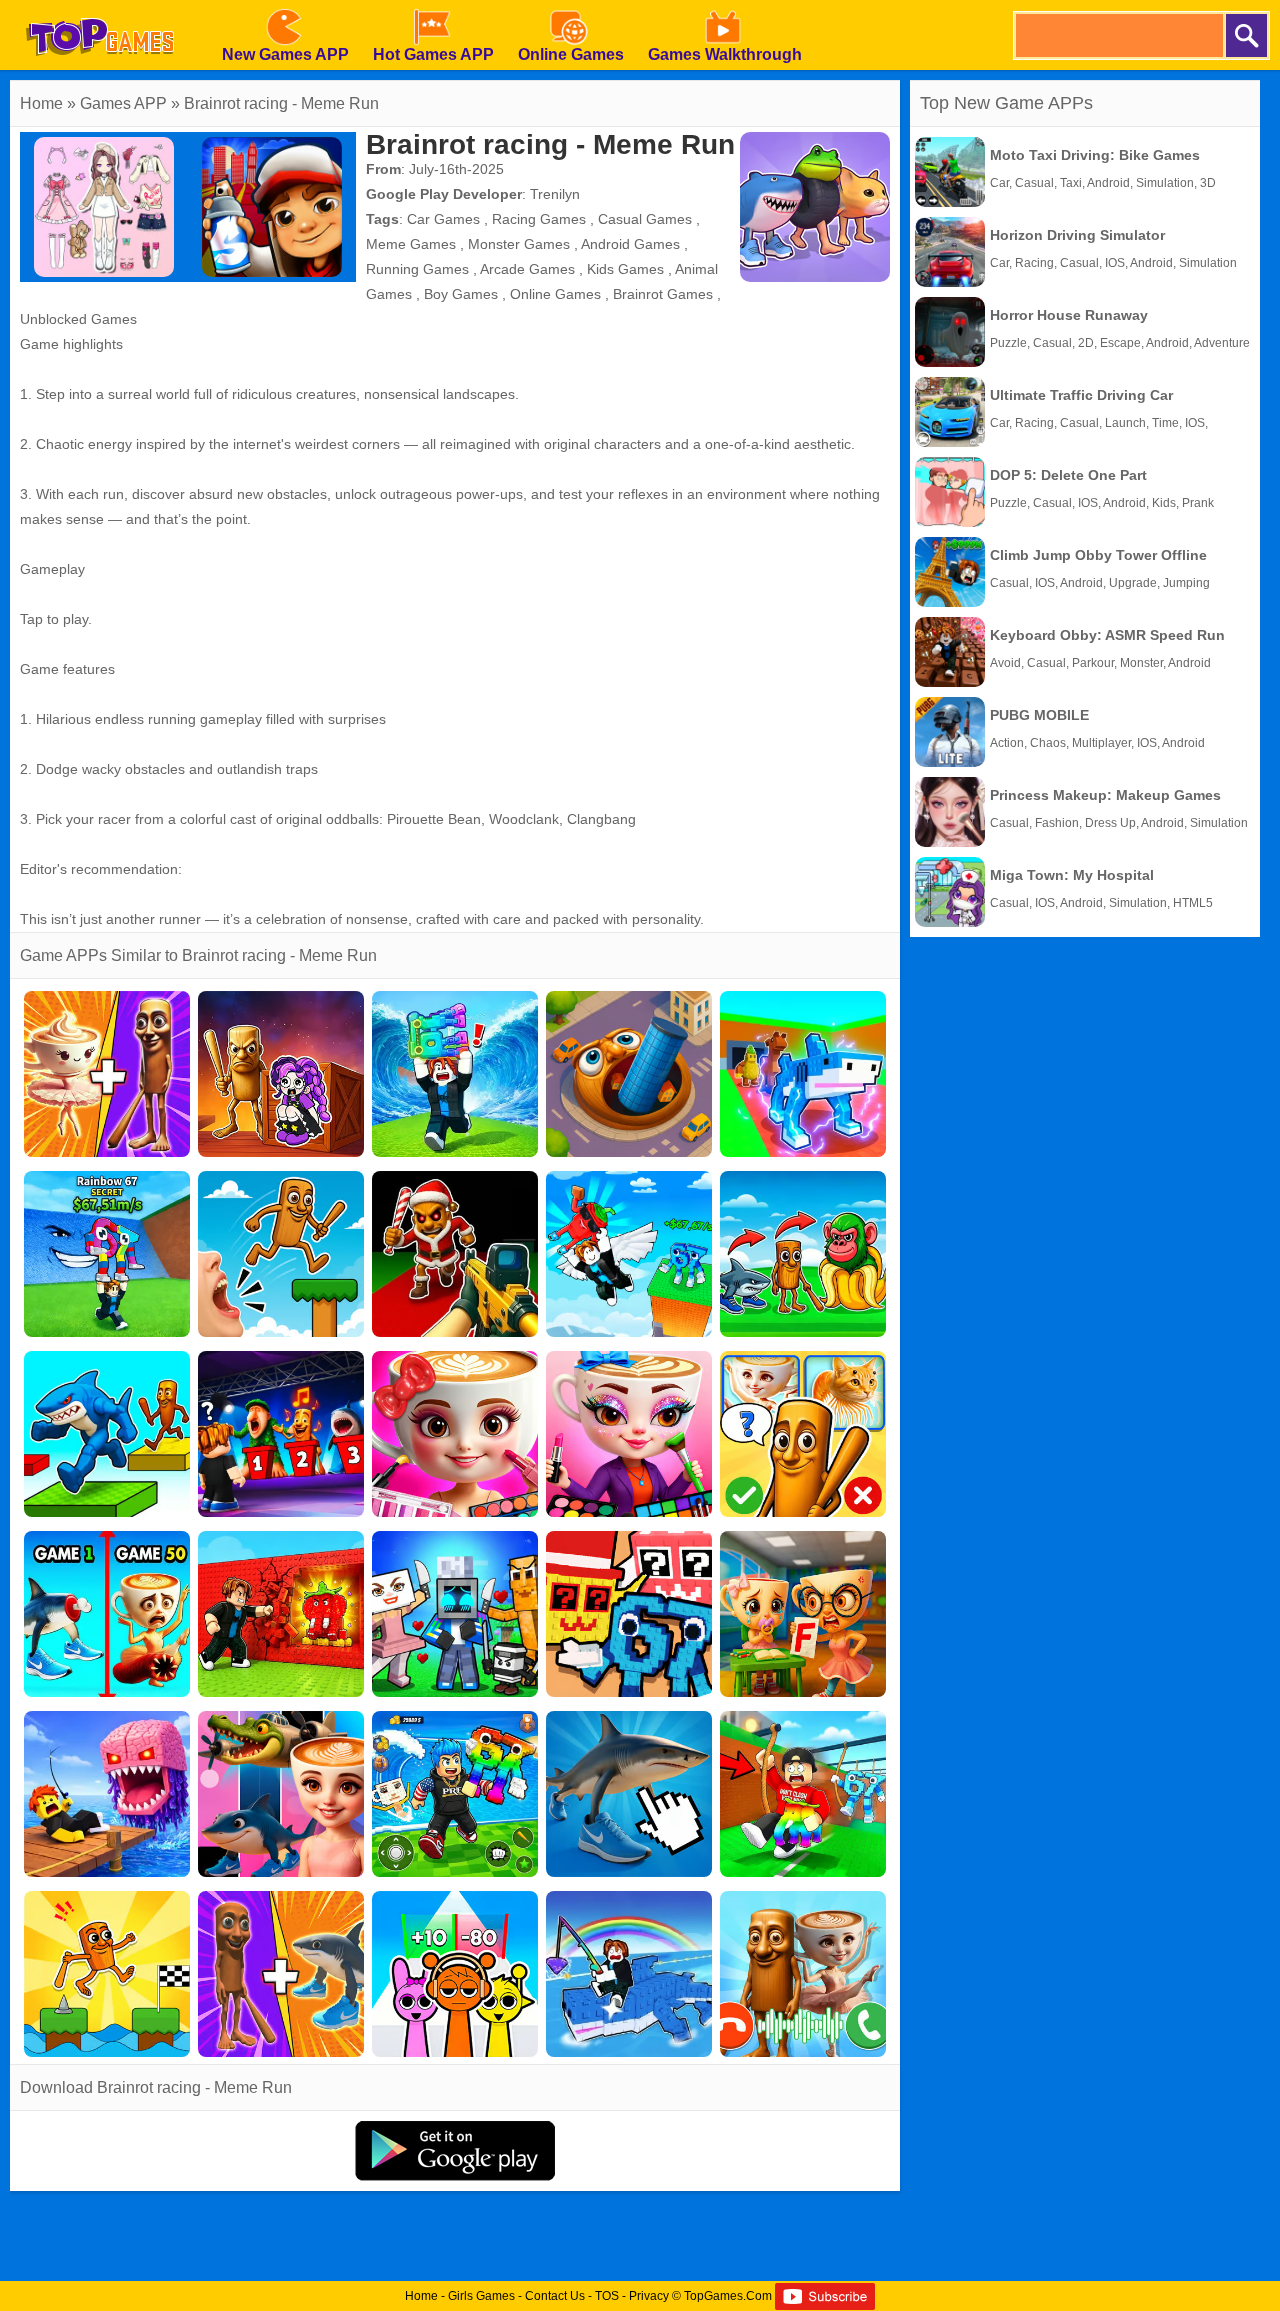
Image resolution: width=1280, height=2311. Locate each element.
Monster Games (519, 244)
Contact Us (555, 2296)
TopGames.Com (728, 2296)
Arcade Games (527, 269)
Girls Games (481, 2296)
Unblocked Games (78, 319)
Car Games (443, 219)
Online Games (555, 294)
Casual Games (645, 219)
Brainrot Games (663, 294)
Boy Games (461, 294)
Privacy (649, 2296)
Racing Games (539, 219)
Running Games (417, 269)
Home (41, 103)
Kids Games (625, 269)
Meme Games (411, 244)
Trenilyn (555, 194)
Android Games (630, 244)
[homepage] (100, 7)
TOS (607, 2296)
